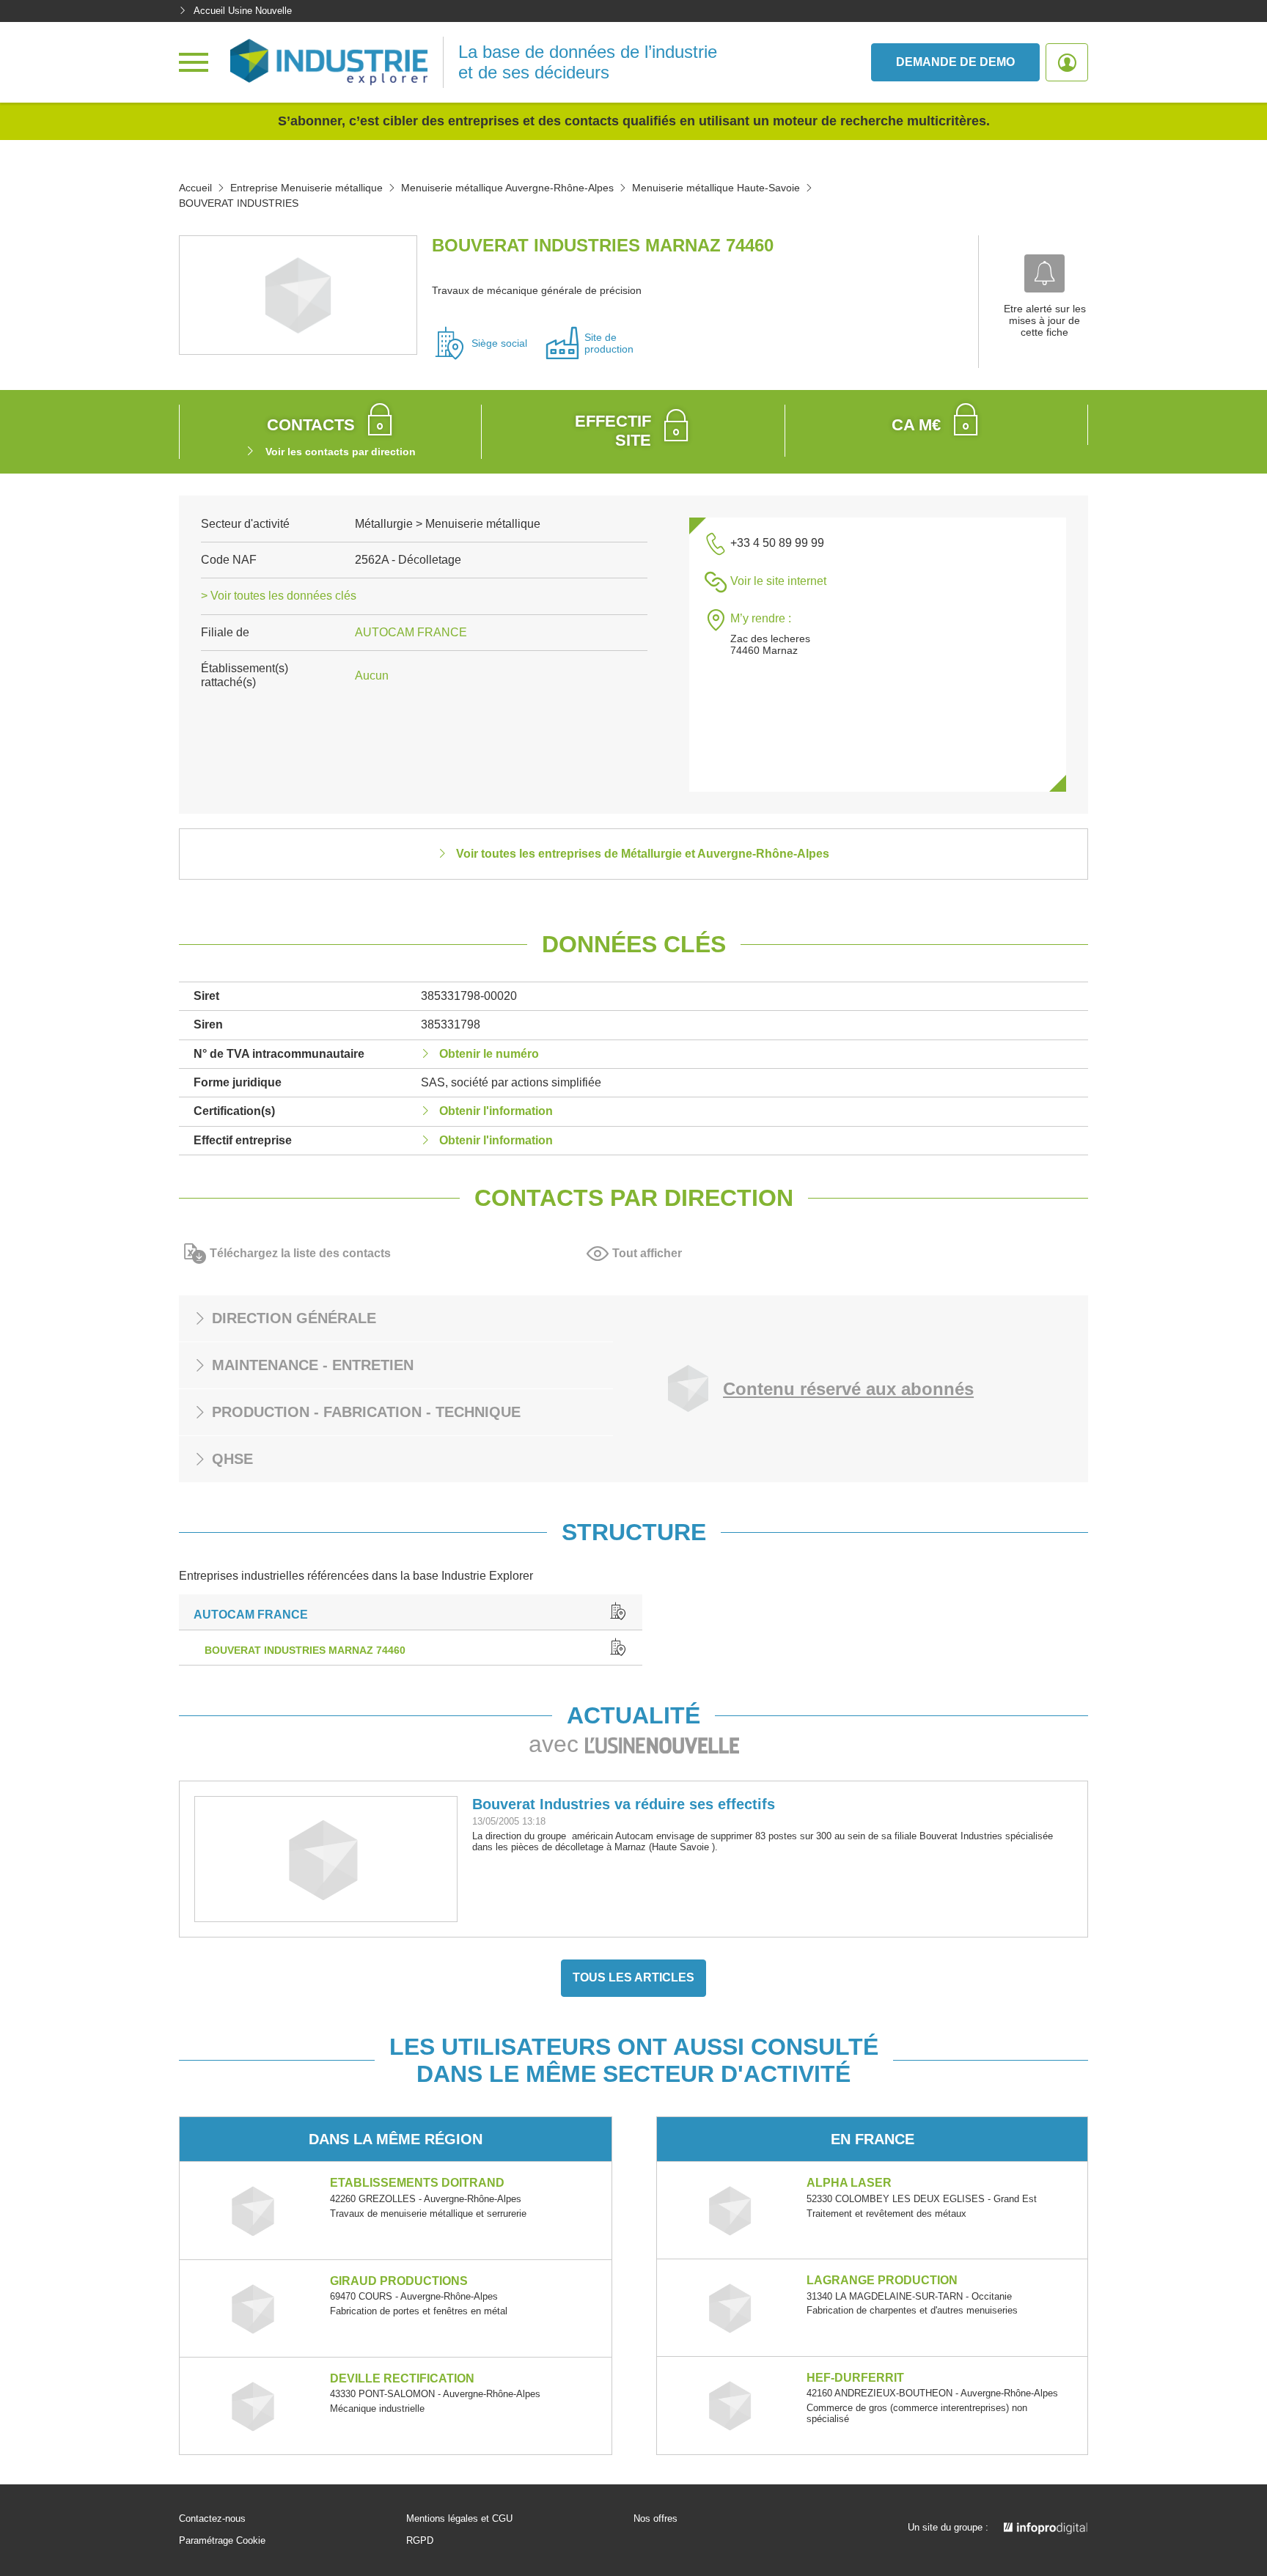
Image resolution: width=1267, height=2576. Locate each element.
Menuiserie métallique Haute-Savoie (716, 188)
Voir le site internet (778, 581)
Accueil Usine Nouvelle (243, 11)
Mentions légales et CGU (459, 2519)
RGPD (420, 2541)
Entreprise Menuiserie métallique (306, 188)
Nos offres (655, 2519)
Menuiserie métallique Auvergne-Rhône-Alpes (507, 188)
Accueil (195, 188)
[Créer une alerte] (1044, 273)
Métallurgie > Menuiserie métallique (448, 524)
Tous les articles (633, 1977)
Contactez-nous (212, 2519)
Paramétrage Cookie (222, 2541)
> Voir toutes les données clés (279, 596)
